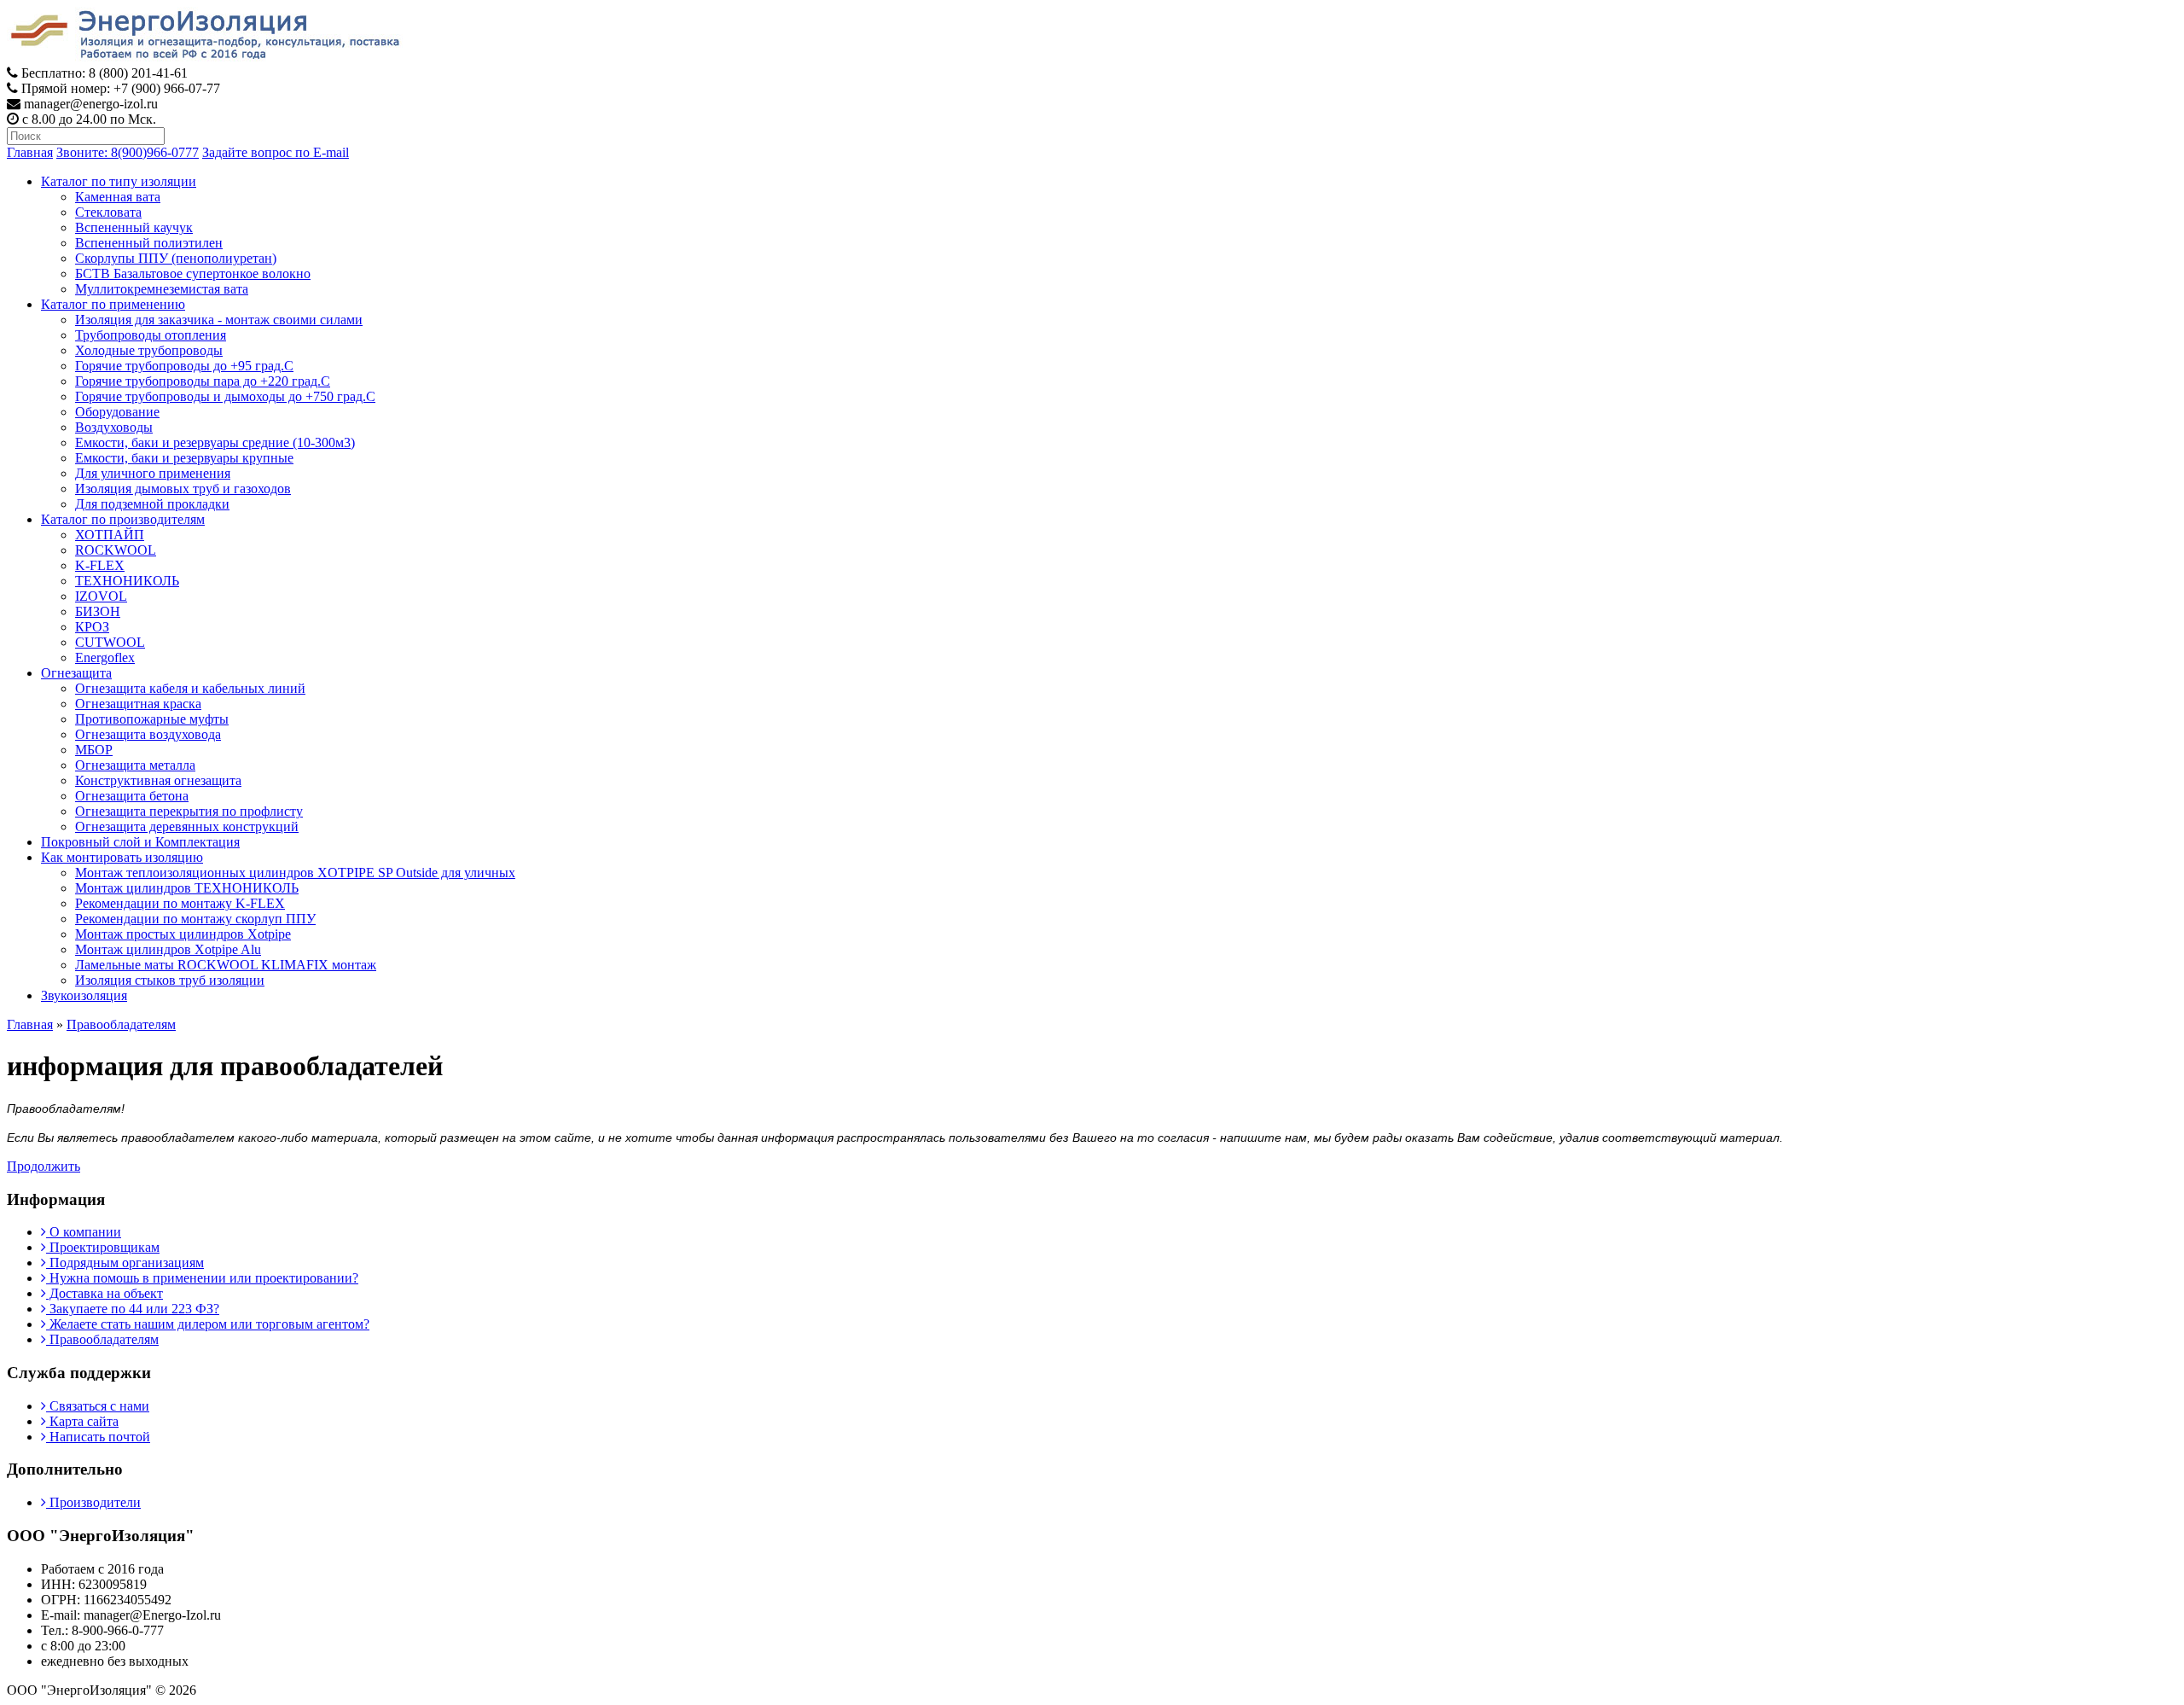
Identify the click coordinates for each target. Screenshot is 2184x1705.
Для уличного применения (153, 473)
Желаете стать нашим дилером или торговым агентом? (208, 1324)
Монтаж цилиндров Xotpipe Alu (168, 949)
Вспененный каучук (134, 227)
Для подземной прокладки (152, 504)
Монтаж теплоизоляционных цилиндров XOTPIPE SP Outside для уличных (295, 873)
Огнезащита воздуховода (148, 734)
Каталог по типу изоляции (119, 181)
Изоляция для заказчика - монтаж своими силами (219, 320)
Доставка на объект (105, 1293)
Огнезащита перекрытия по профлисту (189, 811)
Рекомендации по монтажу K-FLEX (180, 903)
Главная (30, 152)
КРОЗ (92, 627)
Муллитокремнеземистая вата (162, 289)
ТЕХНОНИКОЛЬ (127, 581)
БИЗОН (98, 611)
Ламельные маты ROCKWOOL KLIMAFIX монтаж (226, 965)
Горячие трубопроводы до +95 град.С (184, 366)
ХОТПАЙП (110, 535)
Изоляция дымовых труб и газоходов (183, 489)
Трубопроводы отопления (151, 335)
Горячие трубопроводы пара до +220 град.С (203, 381)
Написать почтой (98, 1437)
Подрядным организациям (125, 1263)
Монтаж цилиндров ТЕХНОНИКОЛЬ (187, 888)
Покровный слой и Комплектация (140, 842)
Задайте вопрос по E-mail (276, 152)
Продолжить (44, 1166)
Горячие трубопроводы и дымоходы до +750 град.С (225, 396)
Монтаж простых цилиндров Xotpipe (183, 934)
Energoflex (105, 658)
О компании (84, 1232)
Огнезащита (76, 673)
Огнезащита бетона (132, 796)
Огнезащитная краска (138, 704)
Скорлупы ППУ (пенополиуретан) (176, 258)
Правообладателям (121, 1024)
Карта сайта (82, 1421)
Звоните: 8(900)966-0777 (128, 152)
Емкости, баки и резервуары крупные (184, 458)
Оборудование (117, 412)
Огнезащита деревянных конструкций (187, 826)
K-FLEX (100, 565)
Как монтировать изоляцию (122, 857)
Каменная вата (118, 197)
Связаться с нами (98, 1406)
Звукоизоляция (84, 995)
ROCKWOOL (116, 550)
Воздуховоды (114, 427)
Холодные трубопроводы (149, 350)
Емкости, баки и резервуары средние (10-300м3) (215, 442)
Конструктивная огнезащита (158, 780)
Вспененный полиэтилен (149, 243)
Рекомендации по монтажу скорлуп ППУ (195, 919)
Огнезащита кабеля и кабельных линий (190, 688)
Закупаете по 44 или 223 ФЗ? (133, 1309)
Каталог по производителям (123, 519)
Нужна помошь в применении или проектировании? (202, 1278)
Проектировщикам (103, 1247)
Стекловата (108, 212)
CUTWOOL (110, 642)
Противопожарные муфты (152, 719)
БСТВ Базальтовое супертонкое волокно (193, 273)
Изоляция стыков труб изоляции (170, 980)
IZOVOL (101, 596)
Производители (93, 1502)
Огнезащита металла (135, 765)
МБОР (94, 750)
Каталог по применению (113, 304)
